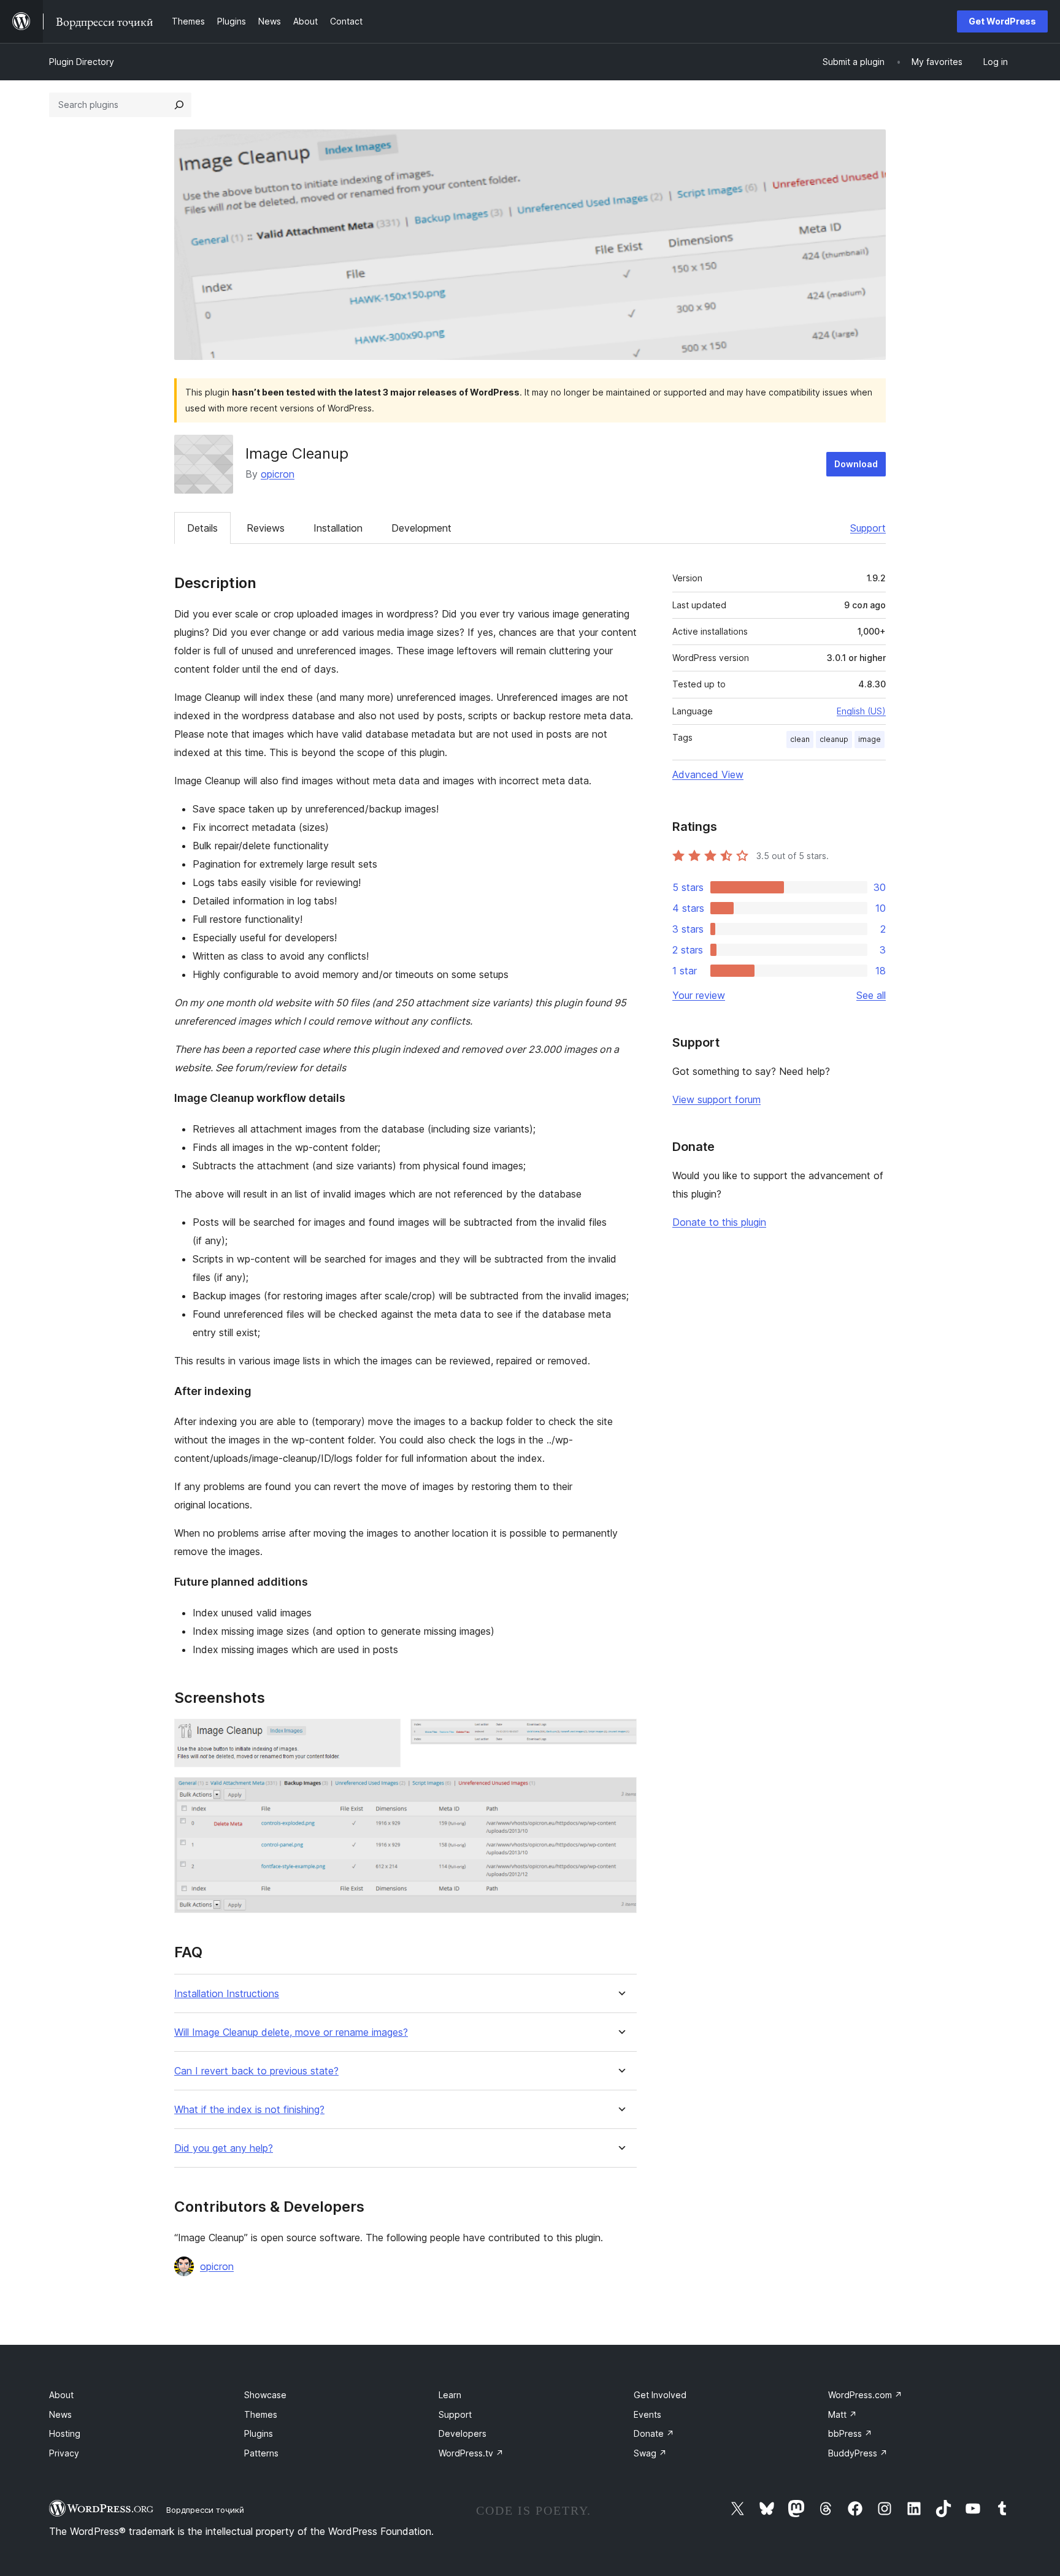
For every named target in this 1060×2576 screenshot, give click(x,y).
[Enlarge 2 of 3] (620, 1735)
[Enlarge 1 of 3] (384, 1735)
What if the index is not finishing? (249, 2110)
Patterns (261, 2453)
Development (421, 528)
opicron (278, 474)
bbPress (850, 2433)
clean (800, 739)
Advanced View (708, 774)
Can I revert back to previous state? (256, 2071)
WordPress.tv (471, 2453)
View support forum (716, 1099)
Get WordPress (1002, 21)
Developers (463, 2433)
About (61, 2395)
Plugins (259, 2433)
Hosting (65, 2433)
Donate (654, 2433)
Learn (450, 2395)
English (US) (861, 711)
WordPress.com (865, 2395)
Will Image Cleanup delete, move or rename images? (291, 2032)
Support (868, 528)
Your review (699, 995)
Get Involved (660, 2395)
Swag (650, 2453)
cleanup (834, 739)
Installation (338, 528)
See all (871, 995)
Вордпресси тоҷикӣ (205, 2510)
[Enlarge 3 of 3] (620, 1794)
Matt (843, 2414)
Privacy (64, 2453)
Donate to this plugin (719, 1222)
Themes (261, 2414)
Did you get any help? (224, 2148)
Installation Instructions (227, 1994)
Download (856, 464)
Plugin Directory (82, 62)
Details (202, 528)
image (870, 739)
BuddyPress (858, 2453)
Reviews (266, 528)
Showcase (265, 2395)
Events (647, 2414)
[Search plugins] (179, 105)
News (60, 2414)
